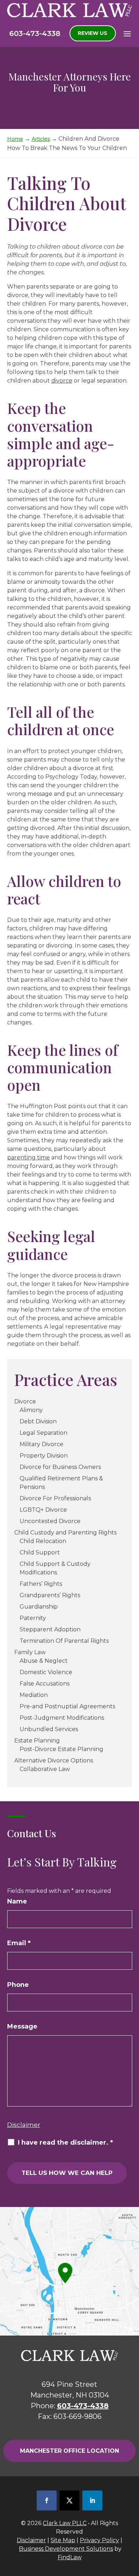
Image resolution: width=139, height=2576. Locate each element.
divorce (62, 381)
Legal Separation (43, 1433)
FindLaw (70, 2557)
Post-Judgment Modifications (62, 1718)
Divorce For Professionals (55, 1498)
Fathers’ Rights (41, 1584)
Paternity (33, 1618)
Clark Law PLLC (65, 2523)
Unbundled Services (49, 1729)
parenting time (29, 1157)
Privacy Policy (99, 2540)
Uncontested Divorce (50, 1521)
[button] (127, 33)
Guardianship (39, 1607)
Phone (18, 1985)
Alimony (31, 1410)
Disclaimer (24, 2125)
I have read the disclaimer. (65, 2143)
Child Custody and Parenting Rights (65, 1533)
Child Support (40, 1552)
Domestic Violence (46, 1672)
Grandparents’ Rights (50, 1595)
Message (22, 2026)
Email (19, 1943)
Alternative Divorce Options (54, 1760)
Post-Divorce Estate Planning (61, 1749)
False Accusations (45, 1684)
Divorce (25, 1401)
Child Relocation (43, 1541)
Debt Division (38, 1421)
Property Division (44, 1456)
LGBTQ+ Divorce (43, 1510)
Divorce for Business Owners (60, 1467)
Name (17, 1901)
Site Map (63, 2540)
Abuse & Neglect (44, 1661)
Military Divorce (42, 1444)
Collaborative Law (45, 1769)
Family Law (30, 1652)
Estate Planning (37, 1741)
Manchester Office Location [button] (69, 2451)
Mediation (34, 1695)
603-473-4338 (35, 33)
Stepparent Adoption (50, 1629)
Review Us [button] (92, 33)
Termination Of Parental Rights (64, 1641)
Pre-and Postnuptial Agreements (67, 1706)
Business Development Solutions (66, 2549)
